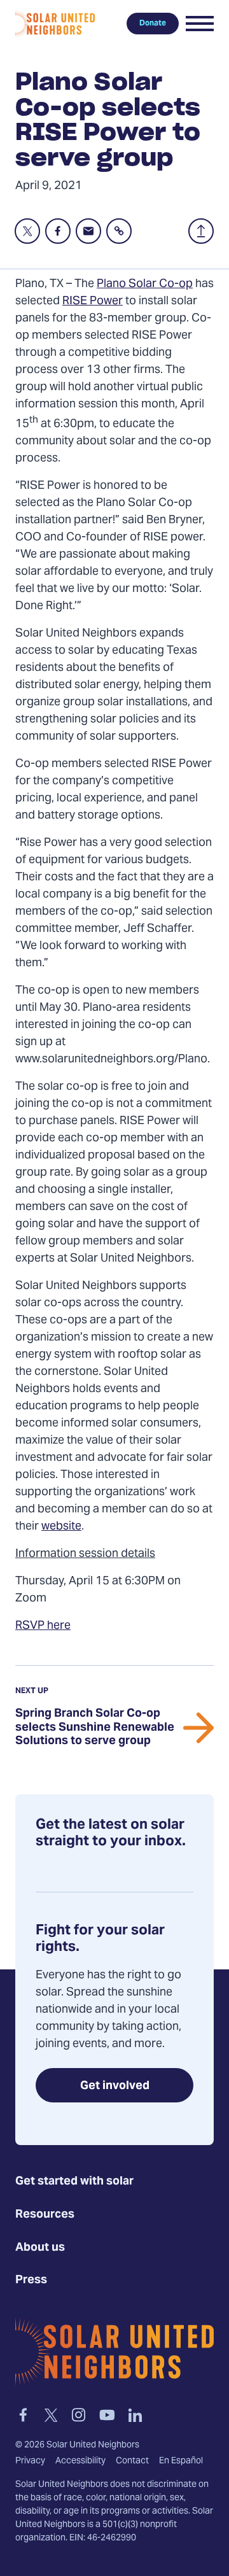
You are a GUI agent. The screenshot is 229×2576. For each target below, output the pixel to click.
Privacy (30, 2461)
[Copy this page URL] (119, 231)
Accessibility (80, 2461)
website (61, 1527)
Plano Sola (124, 284)
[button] (200, 24)
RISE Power (93, 301)
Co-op (176, 284)
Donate (153, 24)
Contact (132, 2461)
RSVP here (43, 1626)
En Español (181, 2461)
